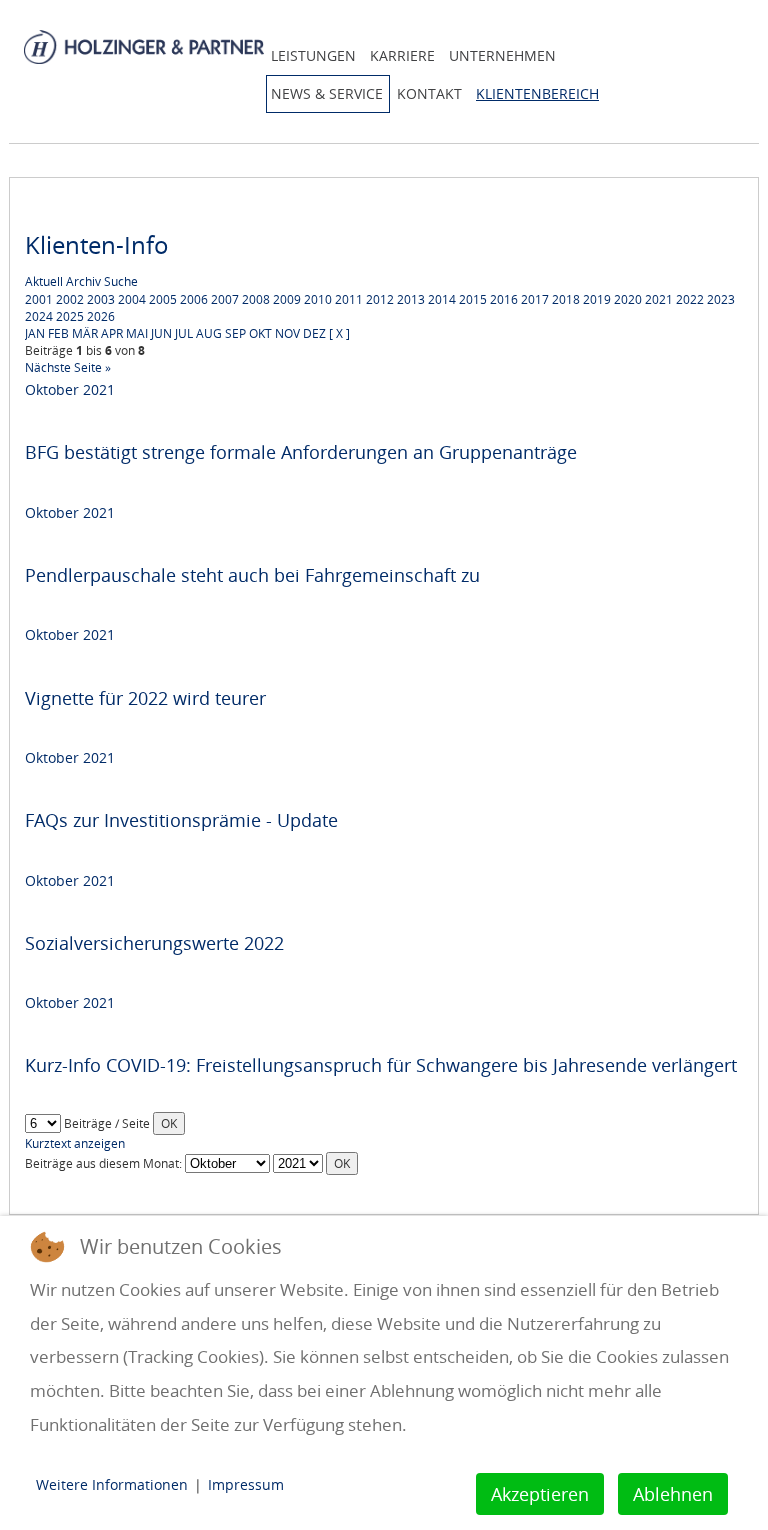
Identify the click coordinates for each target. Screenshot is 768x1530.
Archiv (83, 281)
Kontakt (429, 93)
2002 (70, 299)
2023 (721, 299)
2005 (163, 299)
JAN (35, 333)
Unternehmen (502, 55)
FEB (58, 333)
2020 (628, 299)
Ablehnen (673, 1494)
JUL (184, 333)
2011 (349, 299)
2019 (597, 299)
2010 (318, 299)
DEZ (314, 333)
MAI (137, 333)
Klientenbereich (537, 93)
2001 (39, 299)
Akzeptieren (540, 1494)
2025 (70, 316)
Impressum (246, 1484)
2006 (194, 299)
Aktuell (44, 281)
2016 (504, 299)
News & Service (327, 93)
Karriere (402, 55)
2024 (39, 316)
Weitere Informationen (112, 1484)
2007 (225, 299)
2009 (287, 299)
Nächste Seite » (68, 367)
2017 (535, 299)
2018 (566, 299)
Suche (121, 281)
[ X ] (339, 333)
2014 (442, 299)
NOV (287, 333)
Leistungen (313, 55)
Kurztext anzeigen (75, 1143)
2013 (411, 299)
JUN (161, 333)
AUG (209, 333)
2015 (473, 299)
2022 (690, 299)
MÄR (85, 333)
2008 (256, 299)
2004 (132, 299)
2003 (101, 299)
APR (112, 333)
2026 (101, 316)
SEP (235, 333)
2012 (380, 299)
